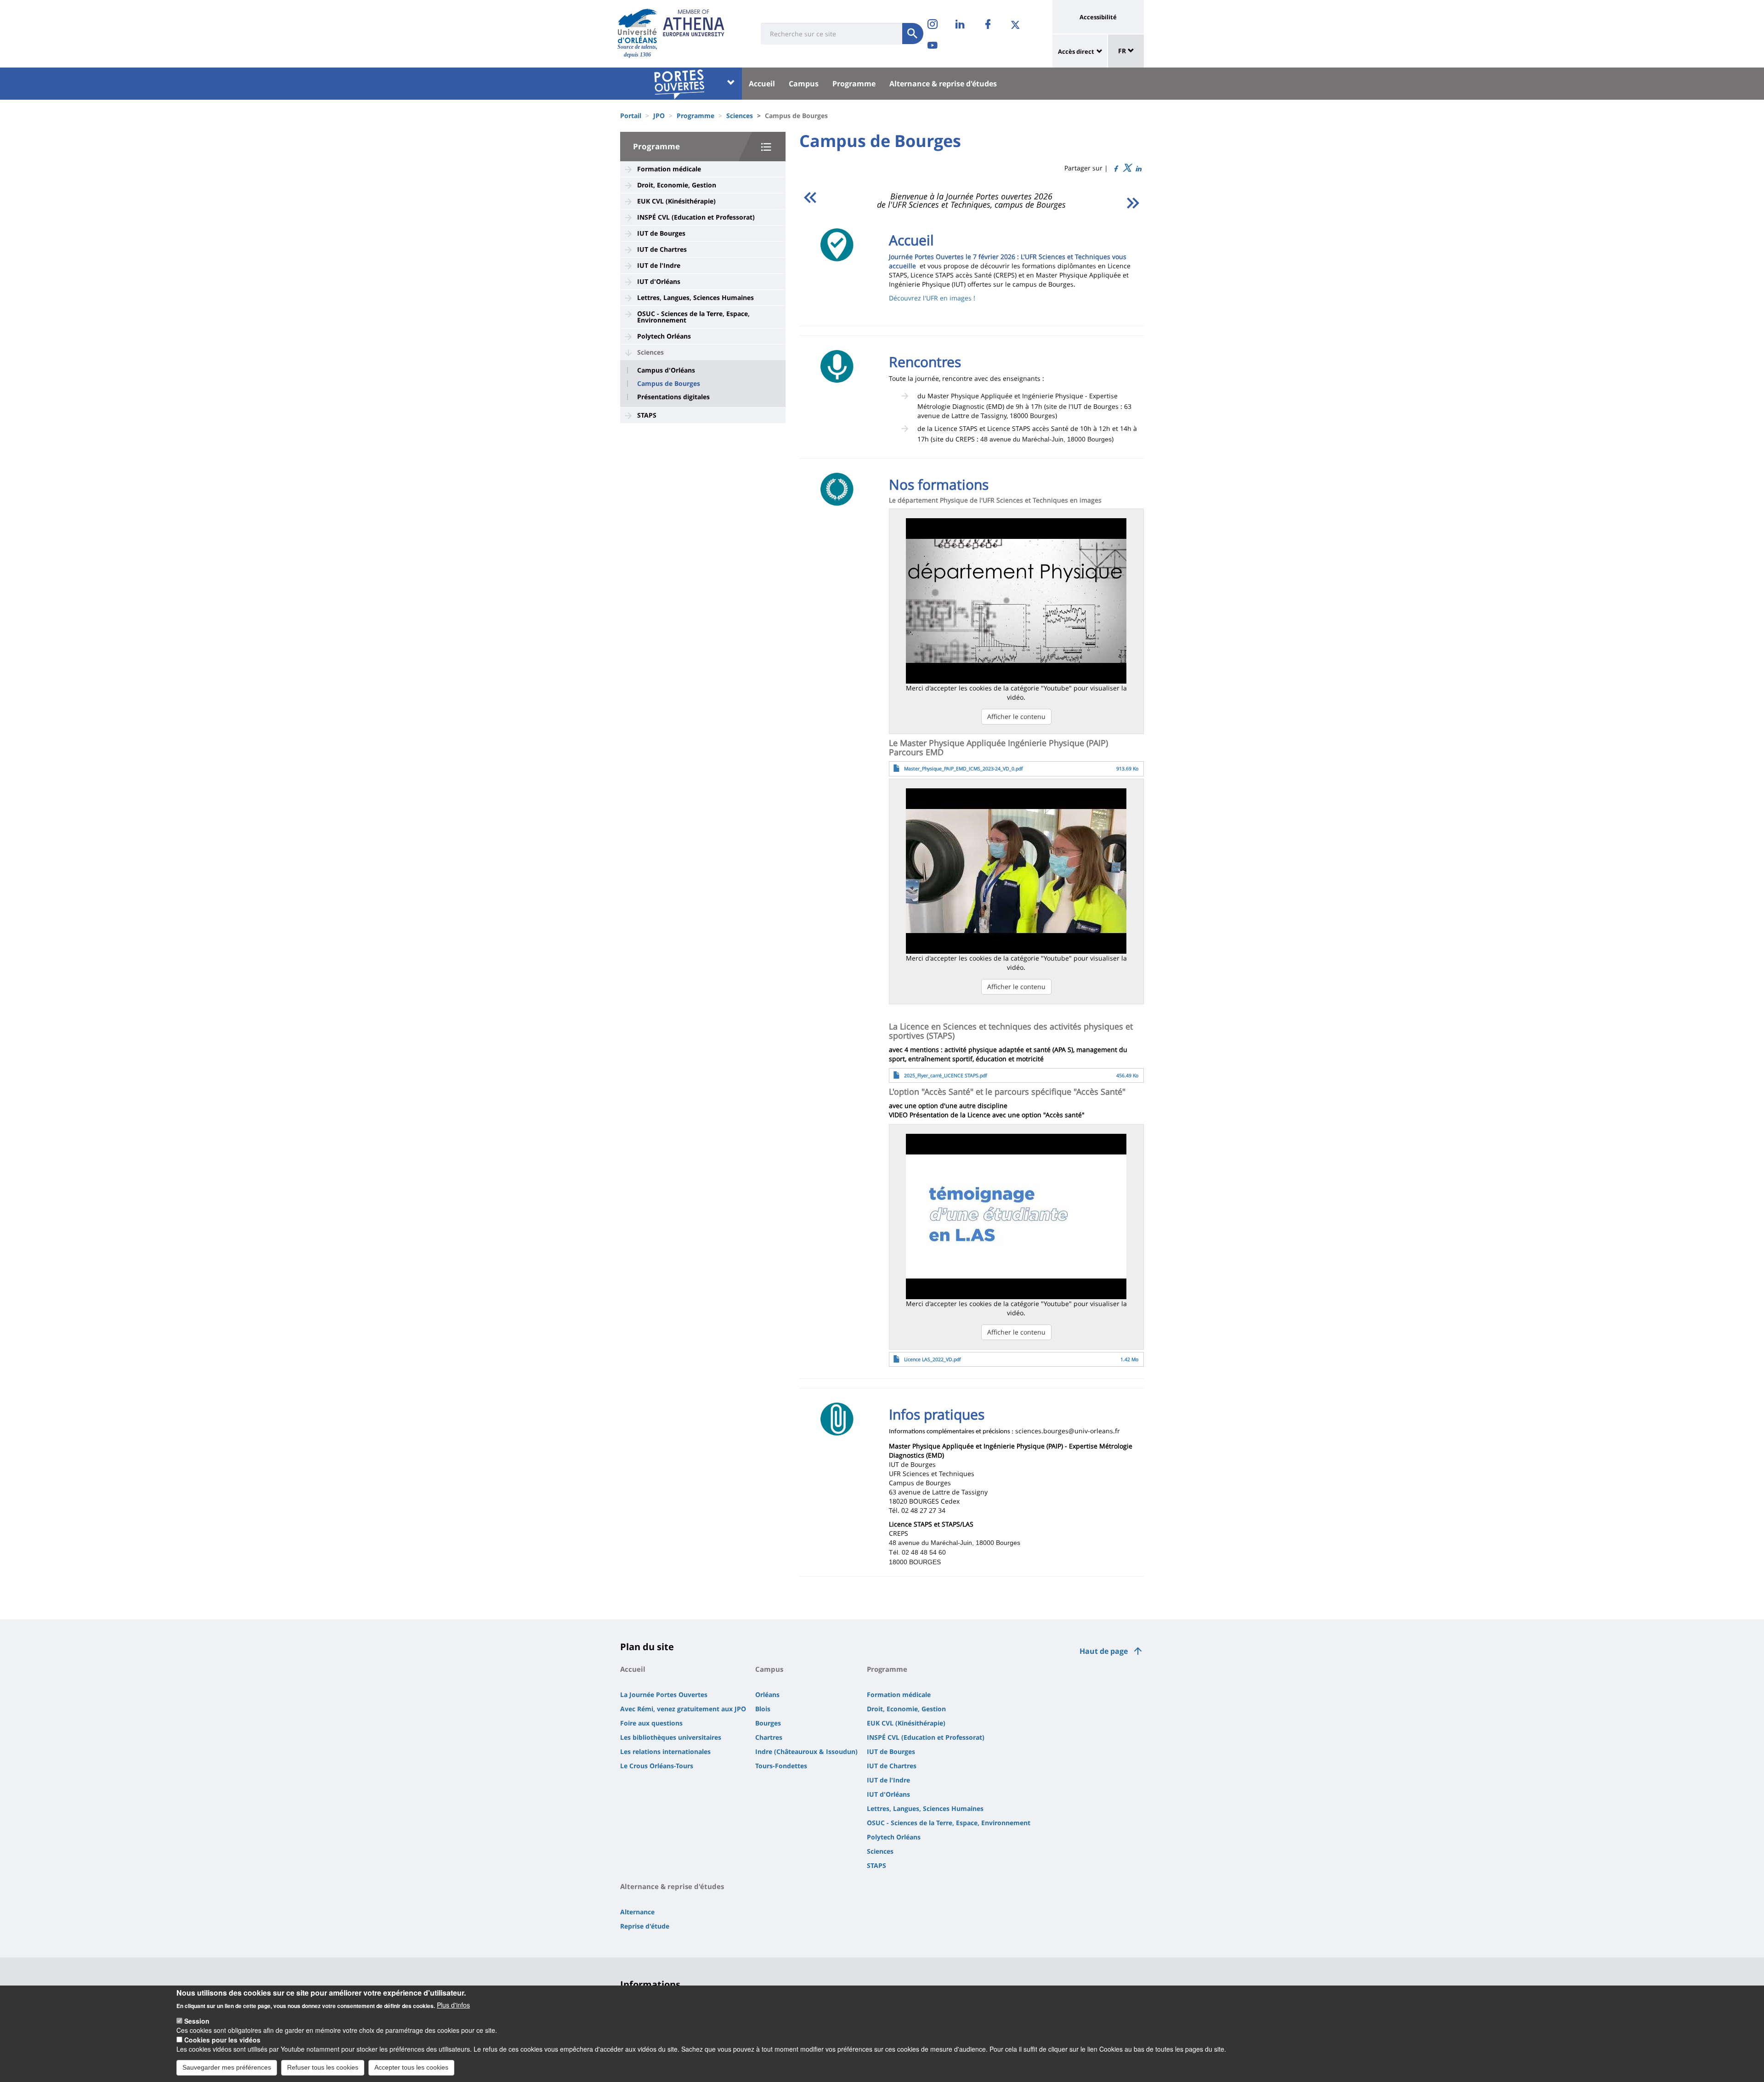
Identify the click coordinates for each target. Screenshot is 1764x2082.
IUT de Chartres (662, 249)
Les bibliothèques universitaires (671, 1737)
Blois (763, 1709)
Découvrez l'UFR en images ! (932, 298)
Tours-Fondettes (781, 1766)
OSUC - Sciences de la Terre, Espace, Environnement (693, 317)
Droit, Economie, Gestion (677, 185)
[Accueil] (637, 26)
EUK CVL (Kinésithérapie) (676, 201)
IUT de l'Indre (659, 265)
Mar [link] (1028, 439)
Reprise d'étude (645, 1926)
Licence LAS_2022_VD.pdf (933, 1359)
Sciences (740, 116)
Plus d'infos (453, 2005)
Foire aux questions (651, 1723)
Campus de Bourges (669, 384)
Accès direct (1076, 51)
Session (197, 2021)
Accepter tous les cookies (411, 2067)
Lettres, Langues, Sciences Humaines (695, 297)
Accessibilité (1098, 17)
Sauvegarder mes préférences (227, 2067)
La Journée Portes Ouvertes (664, 1694)
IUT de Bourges (661, 233)
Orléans (767, 1694)
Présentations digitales (673, 397)
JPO (659, 116)
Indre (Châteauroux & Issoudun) (806, 1751)
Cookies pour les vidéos (222, 2040)
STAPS (647, 415)
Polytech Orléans (664, 336)
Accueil (762, 84)
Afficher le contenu (1016, 716)
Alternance (637, 1912)
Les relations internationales (665, 1751)
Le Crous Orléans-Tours (657, 1766)
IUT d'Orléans (659, 281)
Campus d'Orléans (666, 370)
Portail (631, 116)
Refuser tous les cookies (323, 2067)
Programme (854, 84)
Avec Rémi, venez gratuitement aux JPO (683, 1709)
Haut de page (1104, 1651)
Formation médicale (669, 169)
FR (1123, 51)
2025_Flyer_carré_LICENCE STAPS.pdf (946, 1075)
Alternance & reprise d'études (943, 84)
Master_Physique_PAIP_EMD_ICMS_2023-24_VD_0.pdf (964, 769)
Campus (804, 84)
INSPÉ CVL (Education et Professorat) (696, 217)
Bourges (768, 1723)
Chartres (769, 1737)
